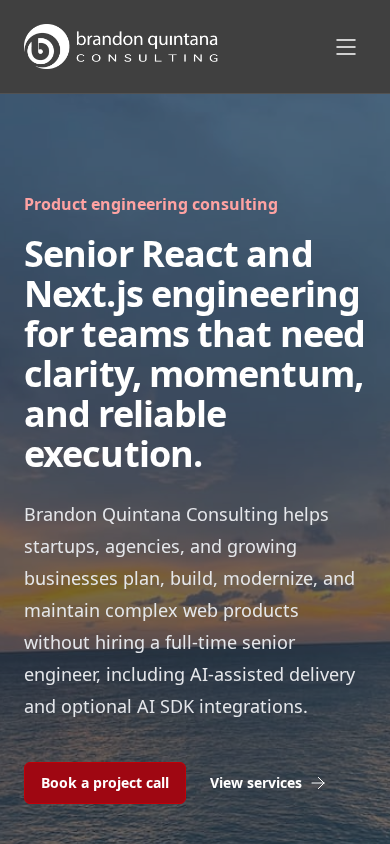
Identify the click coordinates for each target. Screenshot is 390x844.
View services (256, 782)
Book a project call (105, 782)
